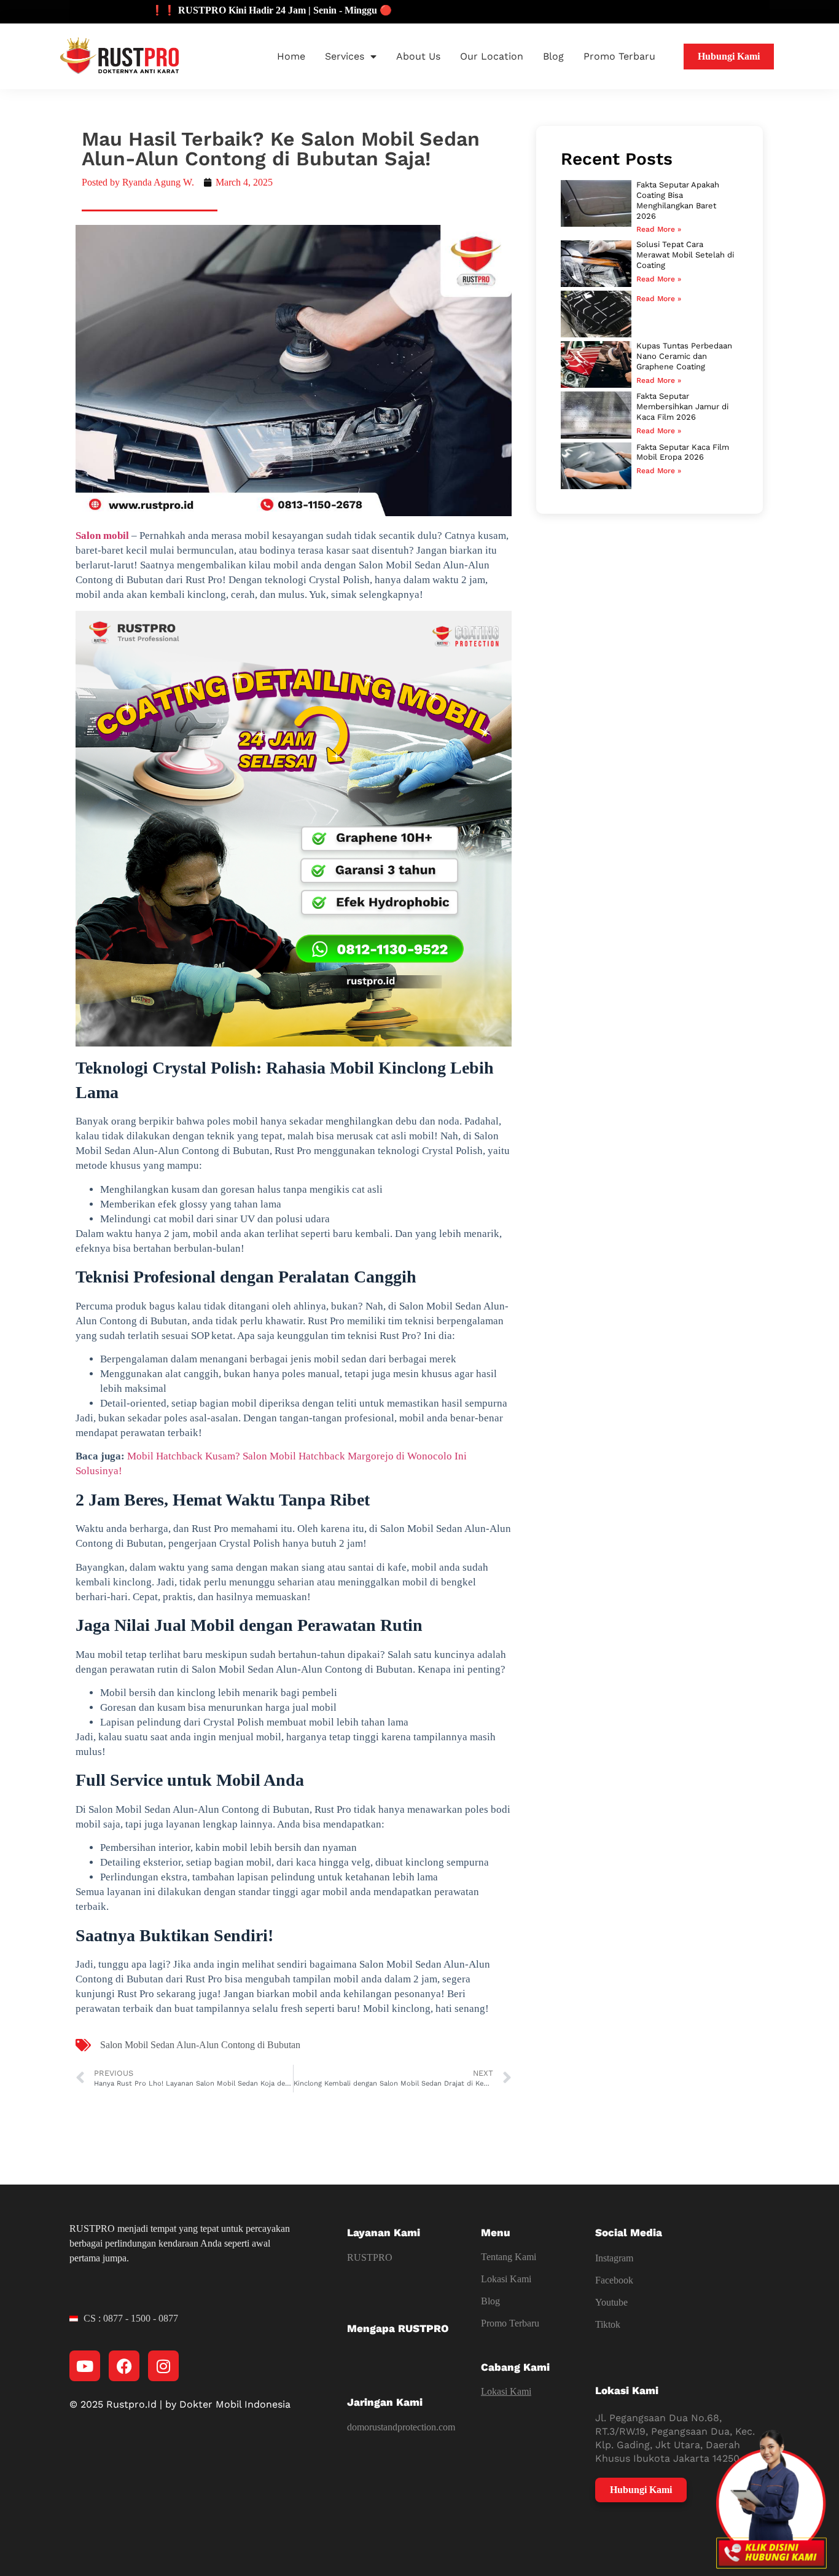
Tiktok (608, 2324)
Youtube (611, 2302)
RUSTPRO (370, 2257)
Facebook (614, 2280)
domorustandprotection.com (401, 2427)
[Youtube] (85, 2366)
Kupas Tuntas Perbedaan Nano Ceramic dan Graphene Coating (684, 356)
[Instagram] (163, 2366)
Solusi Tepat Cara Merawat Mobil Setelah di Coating (685, 255)
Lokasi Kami (506, 2279)
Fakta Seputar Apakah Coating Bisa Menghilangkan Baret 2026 (678, 200)
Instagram (614, 2258)
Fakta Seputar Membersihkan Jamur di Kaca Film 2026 (682, 406)
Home (291, 56)
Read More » (659, 229)
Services (345, 56)
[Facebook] (124, 2366)
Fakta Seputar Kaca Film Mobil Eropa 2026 (683, 452)
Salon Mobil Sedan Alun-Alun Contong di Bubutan (200, 2045)
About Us (418, 56)
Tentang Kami (509, 2257)
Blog (553, 56)
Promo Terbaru (619, 56)
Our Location (492, 56)
